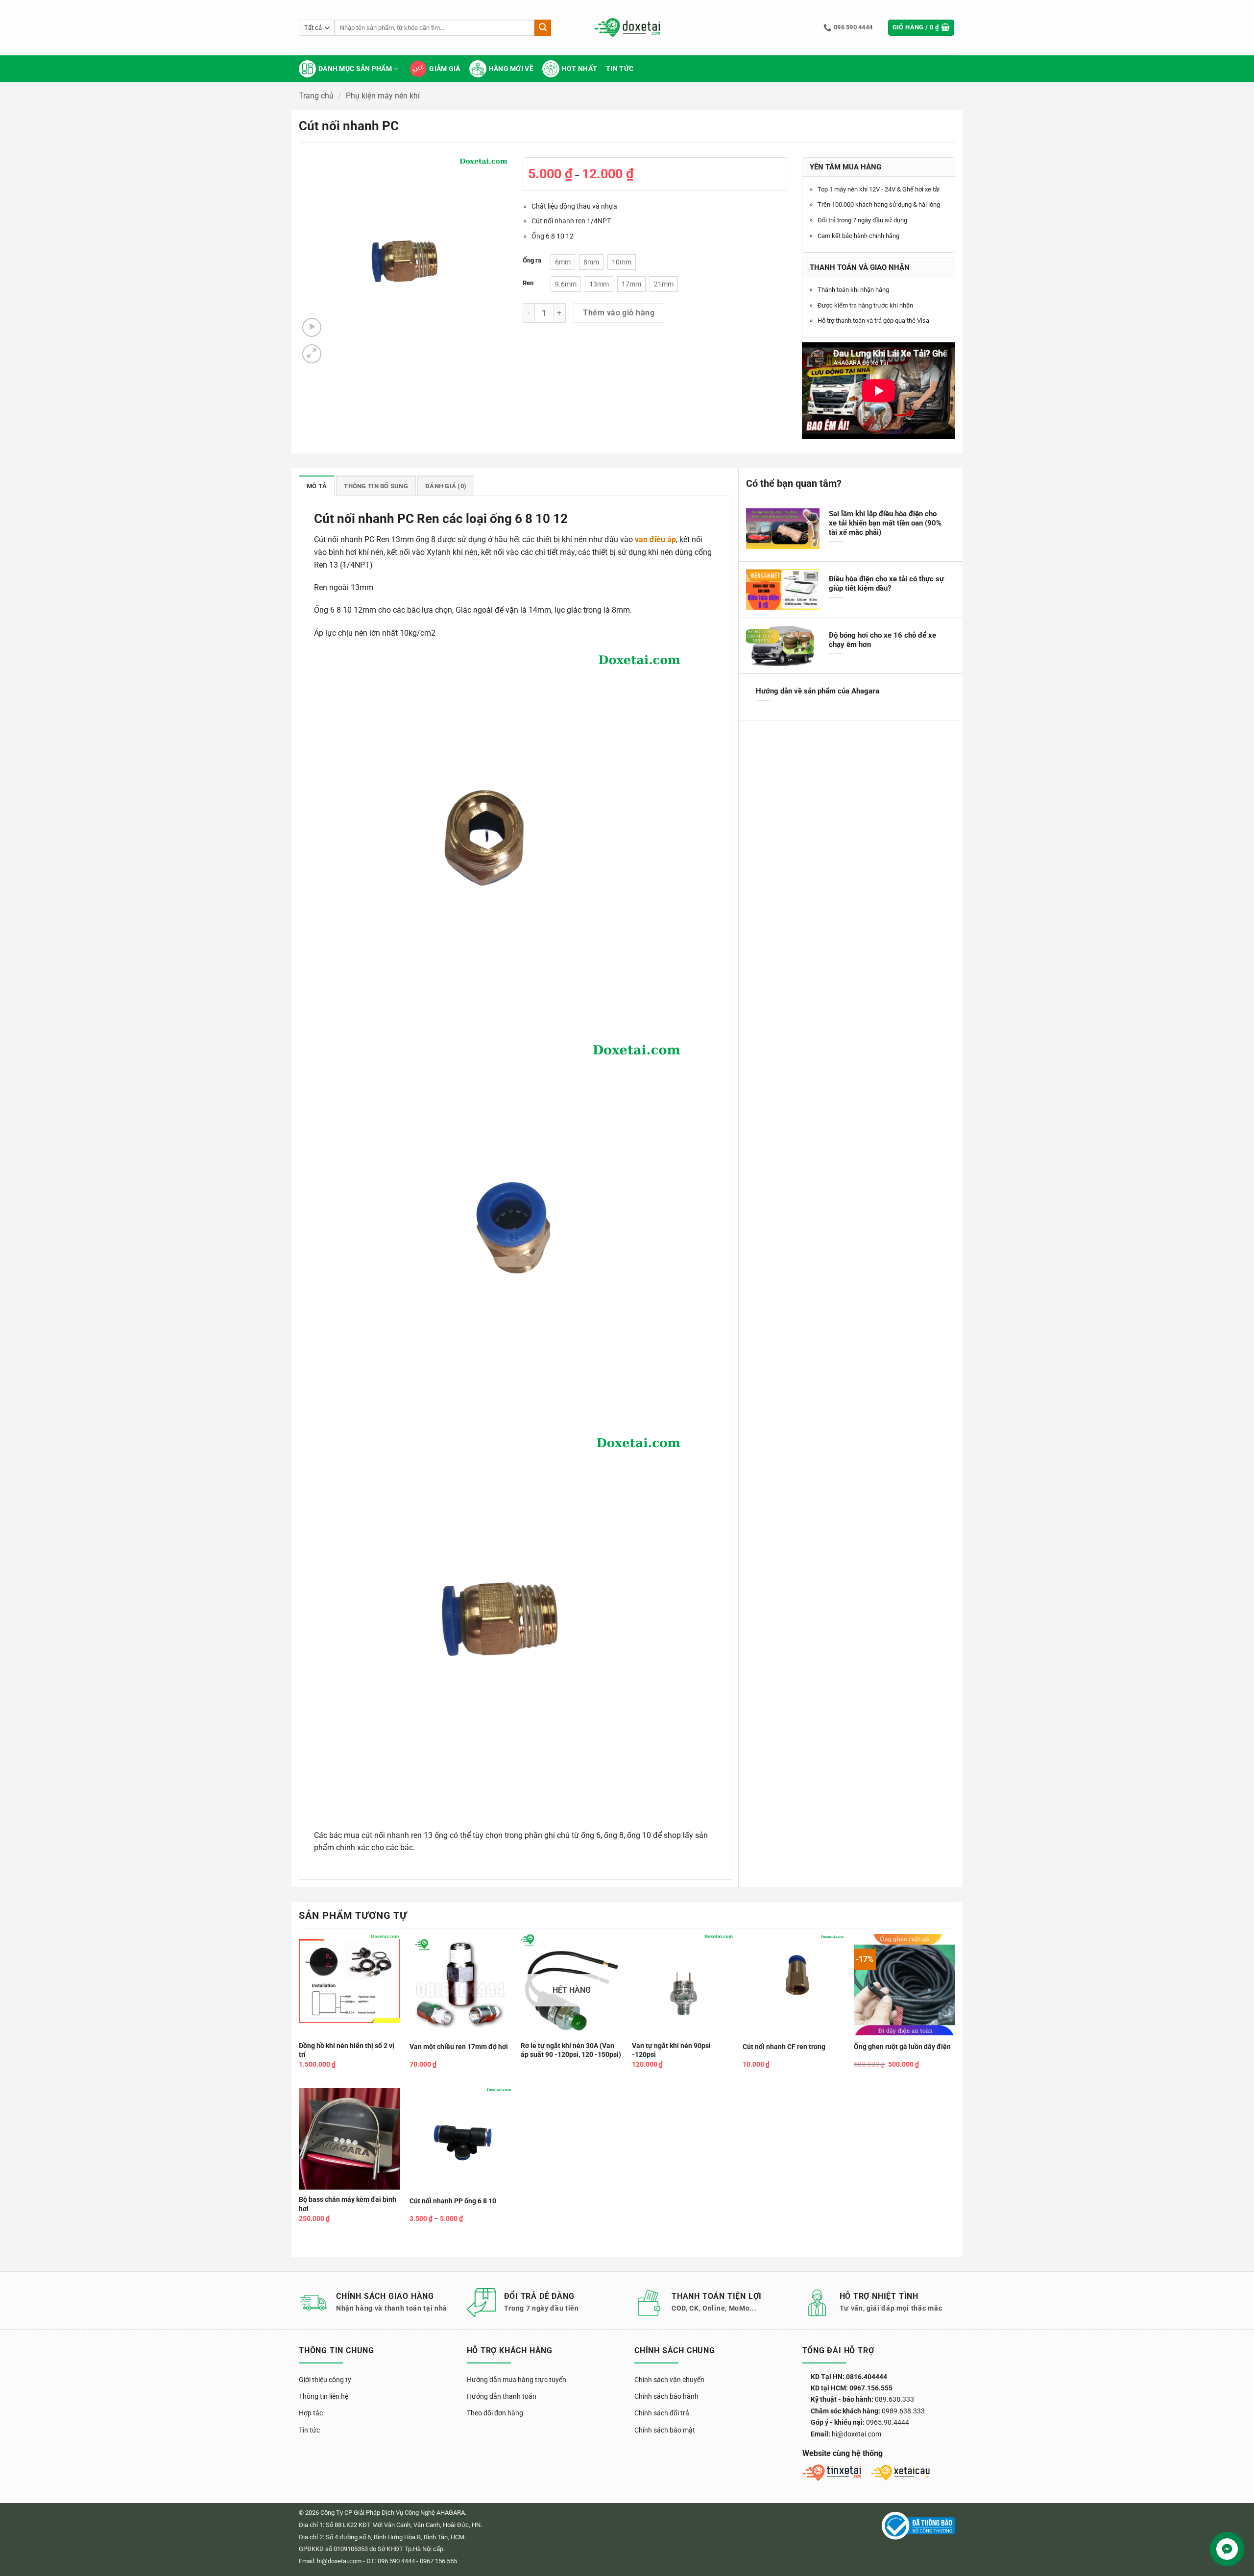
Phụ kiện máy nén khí (383, 96)
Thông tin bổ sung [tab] (376, 486)
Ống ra (532, 261)
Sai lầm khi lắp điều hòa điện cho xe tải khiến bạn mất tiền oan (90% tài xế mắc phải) (885, 523)
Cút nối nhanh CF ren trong (784, 2047)
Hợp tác (311, 2413)
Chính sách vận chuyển (669, 2380)
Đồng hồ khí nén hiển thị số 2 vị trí (347, 2051)
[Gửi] (543, 28)
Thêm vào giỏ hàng (619, 313)
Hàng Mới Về (511, 69)
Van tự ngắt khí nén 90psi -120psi (671, 2051)
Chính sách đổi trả (662, 2413)
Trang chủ (316, 96)
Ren (528, 283)
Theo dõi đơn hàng (495, 2413)
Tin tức (620, 69)
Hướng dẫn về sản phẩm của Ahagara (818, 691)
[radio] (563, 262)
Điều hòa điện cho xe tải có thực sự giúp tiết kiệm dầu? (886, 584)
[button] (921, 28)
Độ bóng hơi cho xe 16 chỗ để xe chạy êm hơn (882, 640)
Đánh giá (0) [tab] (446, 486)
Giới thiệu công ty (325, 2380)
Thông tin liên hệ (324, 2396)
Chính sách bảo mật (665, 2430)
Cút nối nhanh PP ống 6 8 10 (453, 2201)
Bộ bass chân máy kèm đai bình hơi (348, 2204)
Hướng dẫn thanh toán (502, 2396)
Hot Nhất (579, 69)
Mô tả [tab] (317, 486)
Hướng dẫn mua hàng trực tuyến (517, 2380)
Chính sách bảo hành (666, 2396)
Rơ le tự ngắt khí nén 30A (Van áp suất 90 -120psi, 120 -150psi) (571, 2051)
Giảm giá (445, 69)
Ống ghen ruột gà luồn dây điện (902, 2047)
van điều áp (655, 539)
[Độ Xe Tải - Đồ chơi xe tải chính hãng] (627, 28)
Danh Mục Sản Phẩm (355, 69)
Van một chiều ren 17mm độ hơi (459, 2047)
